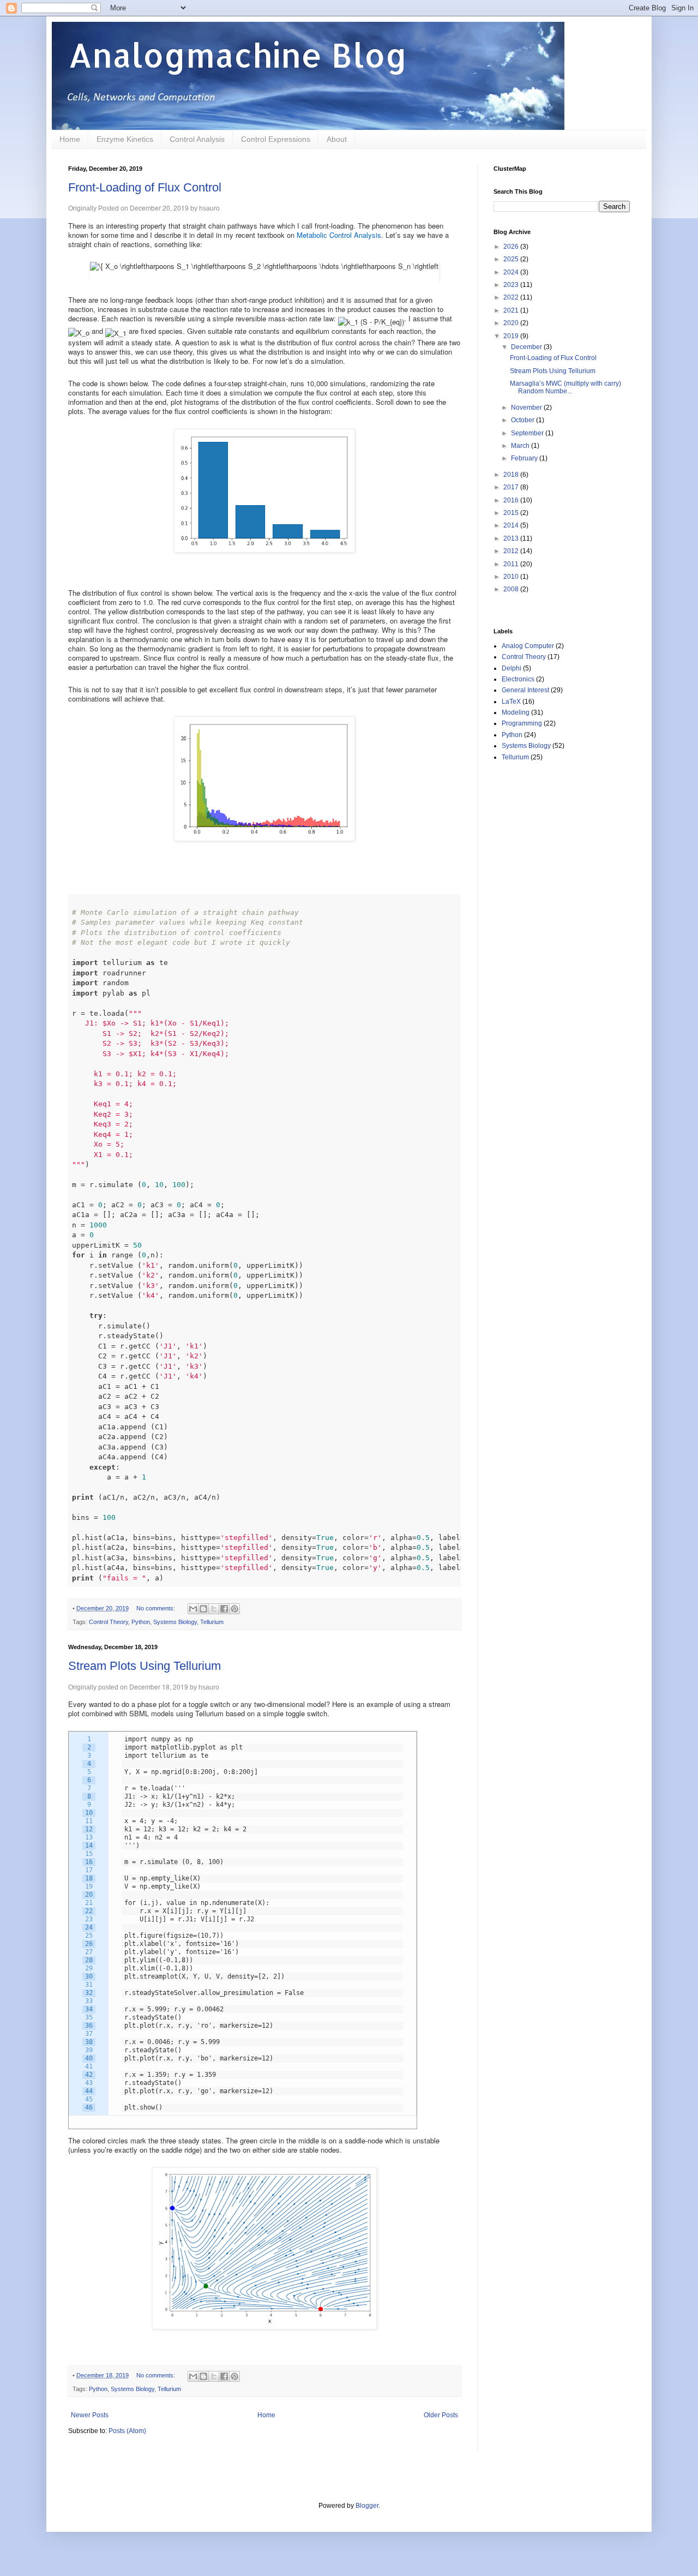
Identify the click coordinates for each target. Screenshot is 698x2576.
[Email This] (193, 1609)
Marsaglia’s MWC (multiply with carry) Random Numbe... (565, 387)
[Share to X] (214, 1609)
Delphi (512, 668)
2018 (512, 475)
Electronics (518, 679)
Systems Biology (175, 1622)
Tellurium (212, 1622)
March (521, 446)
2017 (512, 487)
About (337, 139)
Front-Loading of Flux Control (145, 187)
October (523, 420)
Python (141, 1622)
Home (70, 139)
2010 (512, 577)
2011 (512, 564)
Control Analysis (197, 139)
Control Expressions (276, 139)
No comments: (157, 1608)
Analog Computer (528, 646)
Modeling (516, 712)
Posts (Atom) (127, 2431)
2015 (512, 513)
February (525, 458)
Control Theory (109, 1622)
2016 (512, 500)
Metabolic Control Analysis (339, 235)
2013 (512, 538)
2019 (512, 336)
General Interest (525, 690)
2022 (512, 297)
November (527, 408)
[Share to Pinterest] (234, 1609)
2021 (512, 310)
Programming (522, 723)
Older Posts (441, 2415)
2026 (512, 247)
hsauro (209, 208)
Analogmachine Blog (238, 55)
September (528, 433)
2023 (512, 285)
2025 (512, 259)
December (527, 347)
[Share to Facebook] (224, 1609)
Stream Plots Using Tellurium (145, 1666)
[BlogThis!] (203, 1609)
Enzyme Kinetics (125, 139)
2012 (512, 551)
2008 (512, 589)
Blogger (367, 2506)
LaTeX (511, 702)
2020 (512, 323)
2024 (512, 272)
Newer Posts (90, 2415)
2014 (512, 525)
